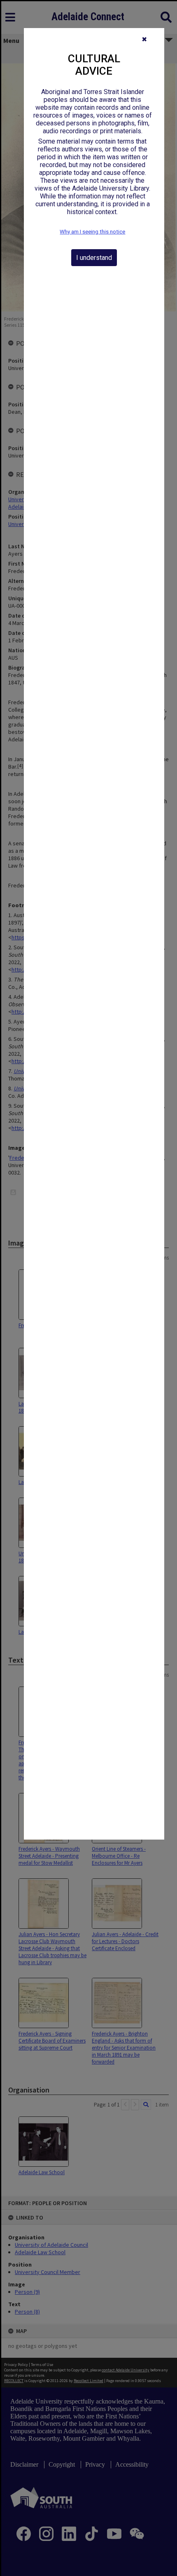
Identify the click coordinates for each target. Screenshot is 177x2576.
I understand (94, 258)
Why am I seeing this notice (92, 232)
